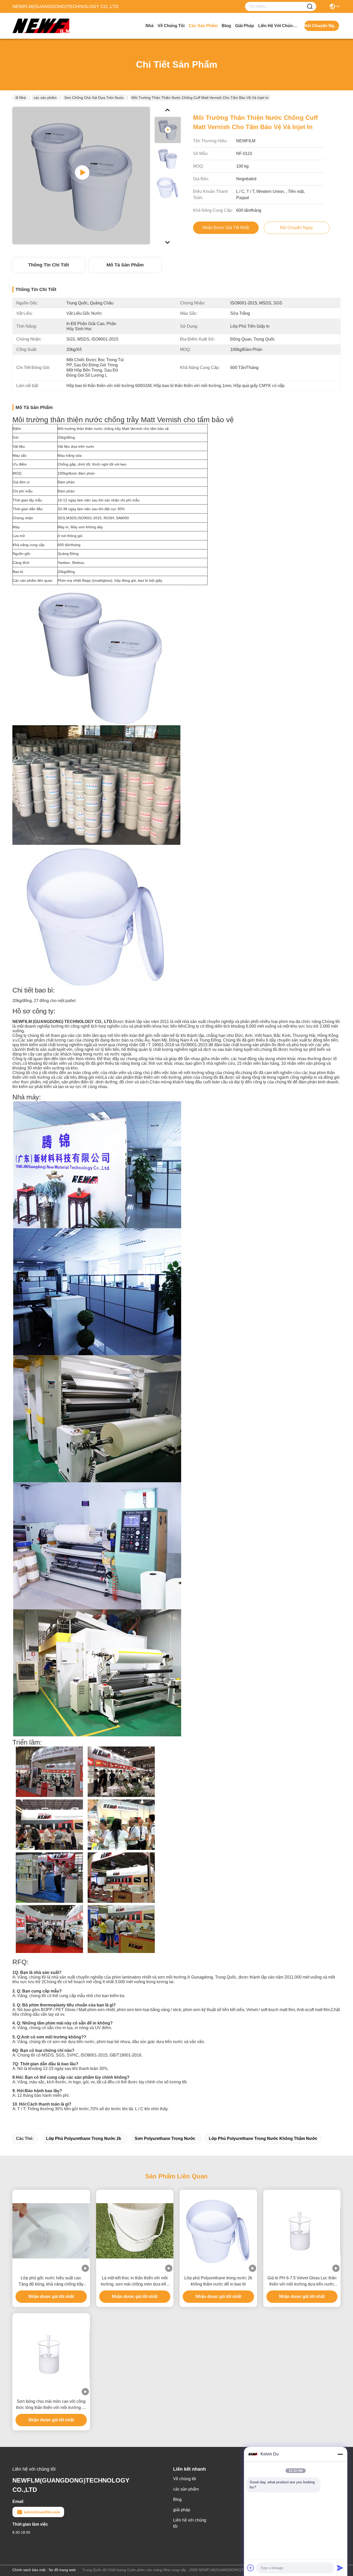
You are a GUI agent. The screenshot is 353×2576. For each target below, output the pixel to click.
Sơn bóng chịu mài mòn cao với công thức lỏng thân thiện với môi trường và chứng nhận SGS (51, 2405)
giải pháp (245, 26)
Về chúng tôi (171, 26)
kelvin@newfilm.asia (42, 2512)
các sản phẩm (203, 26)
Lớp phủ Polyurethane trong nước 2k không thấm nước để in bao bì (218, 2281)
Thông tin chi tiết (49, 265)
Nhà (149, 26)
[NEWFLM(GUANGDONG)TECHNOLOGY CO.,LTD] (41, 26)
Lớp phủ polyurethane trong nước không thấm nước (263, 2138)
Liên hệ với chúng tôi (278, 26)
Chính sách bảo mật (29, 2570)
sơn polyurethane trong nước (165, 2138)
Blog (226, 26)
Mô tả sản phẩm (125, 265)
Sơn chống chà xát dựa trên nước (94, 98)
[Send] (340, 2568)
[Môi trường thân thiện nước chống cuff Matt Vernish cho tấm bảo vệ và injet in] (81, 176)
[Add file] (251, 2568)
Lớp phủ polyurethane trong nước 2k (84, 2138)
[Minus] (340, 2454)
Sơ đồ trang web (62, 2570)
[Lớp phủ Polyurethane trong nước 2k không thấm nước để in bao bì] (218, 2231)
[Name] (310, 7)
